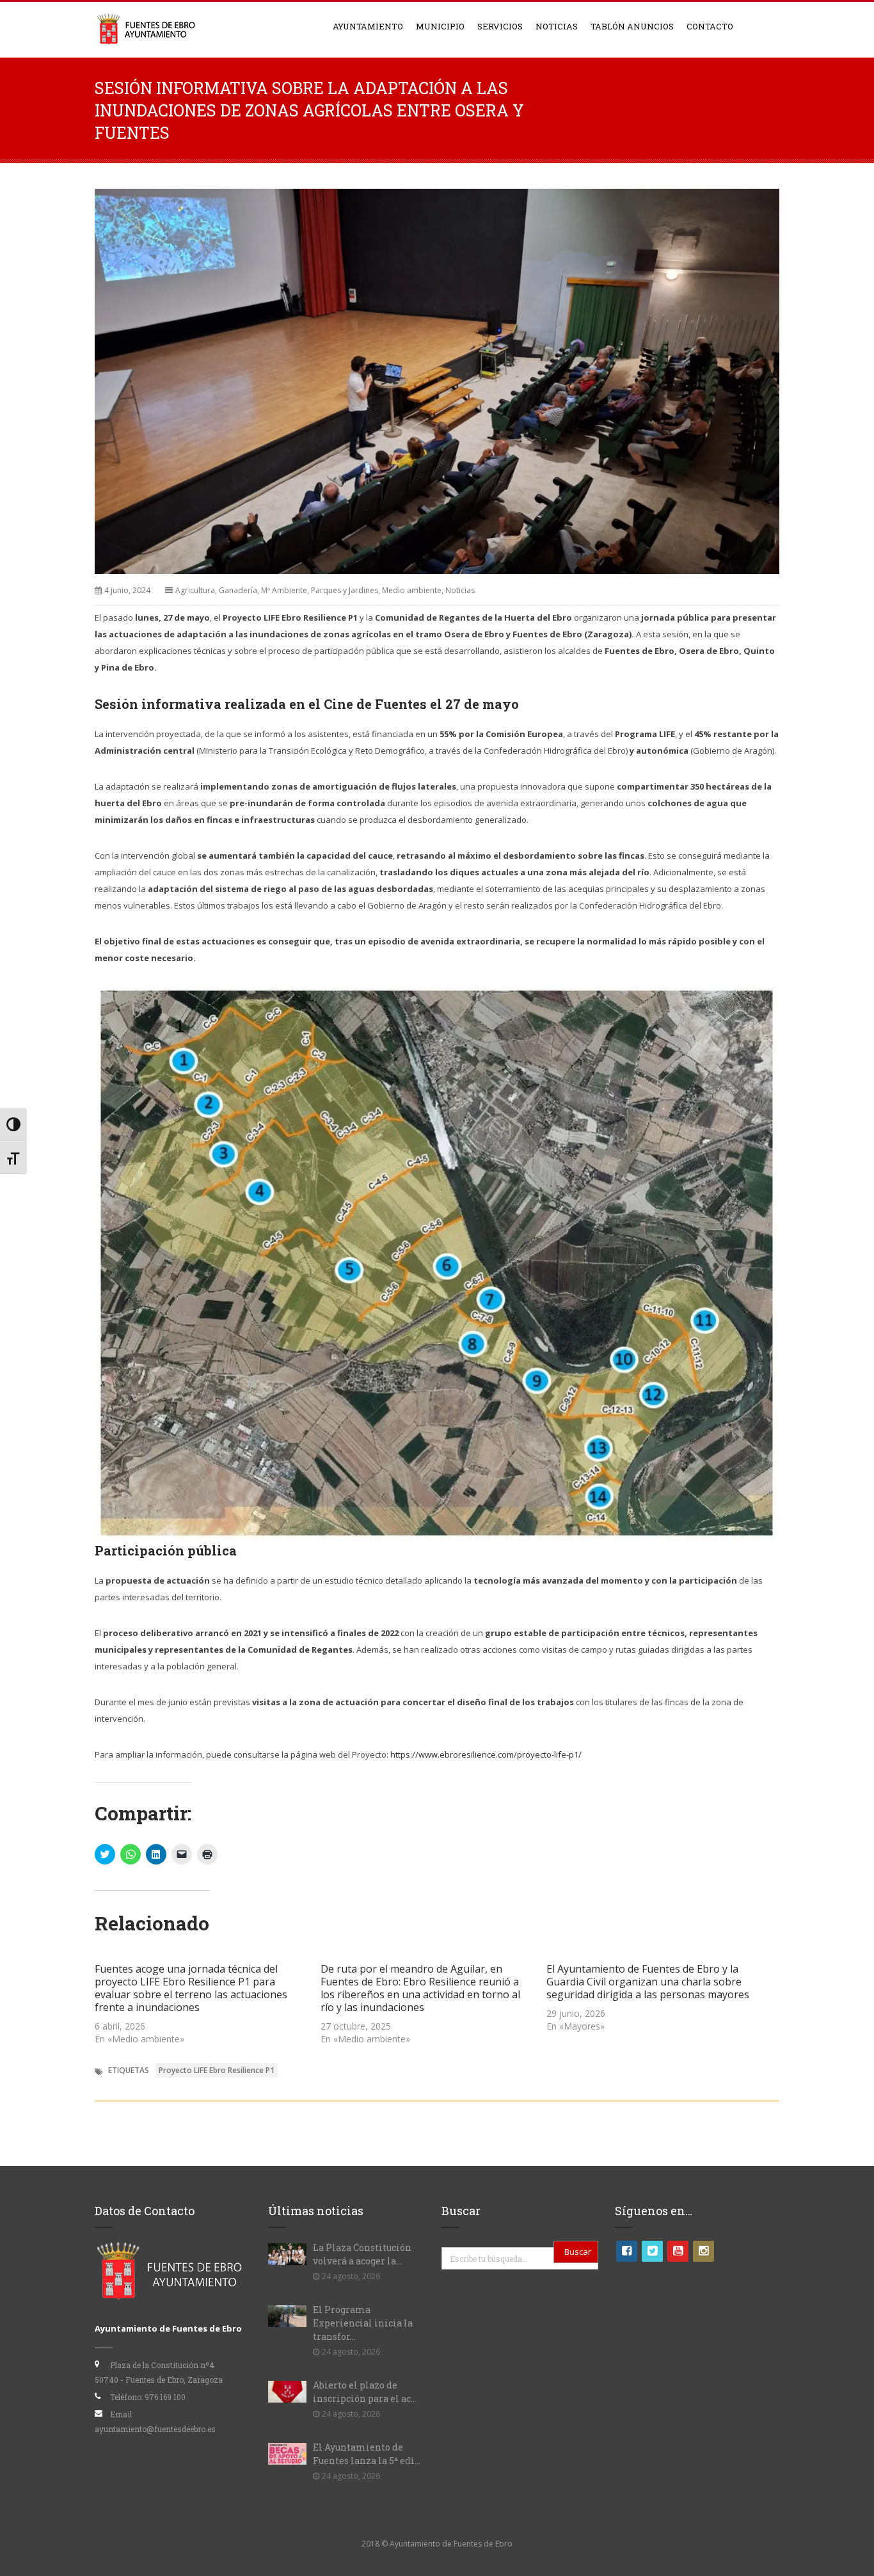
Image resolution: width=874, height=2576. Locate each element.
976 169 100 (165, 2397)
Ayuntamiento (368, 26)
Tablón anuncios (632, 26)
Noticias (557, 26)
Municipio (440, 26)
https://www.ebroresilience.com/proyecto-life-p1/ (486, 1754)
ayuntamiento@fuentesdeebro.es (155, 2429)
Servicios (500, 26)
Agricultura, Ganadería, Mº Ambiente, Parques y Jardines (277, 590)
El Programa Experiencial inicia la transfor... (363, 2323)
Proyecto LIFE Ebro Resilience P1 (217, 2070)
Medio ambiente (412, 590)
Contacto (710, 26)
